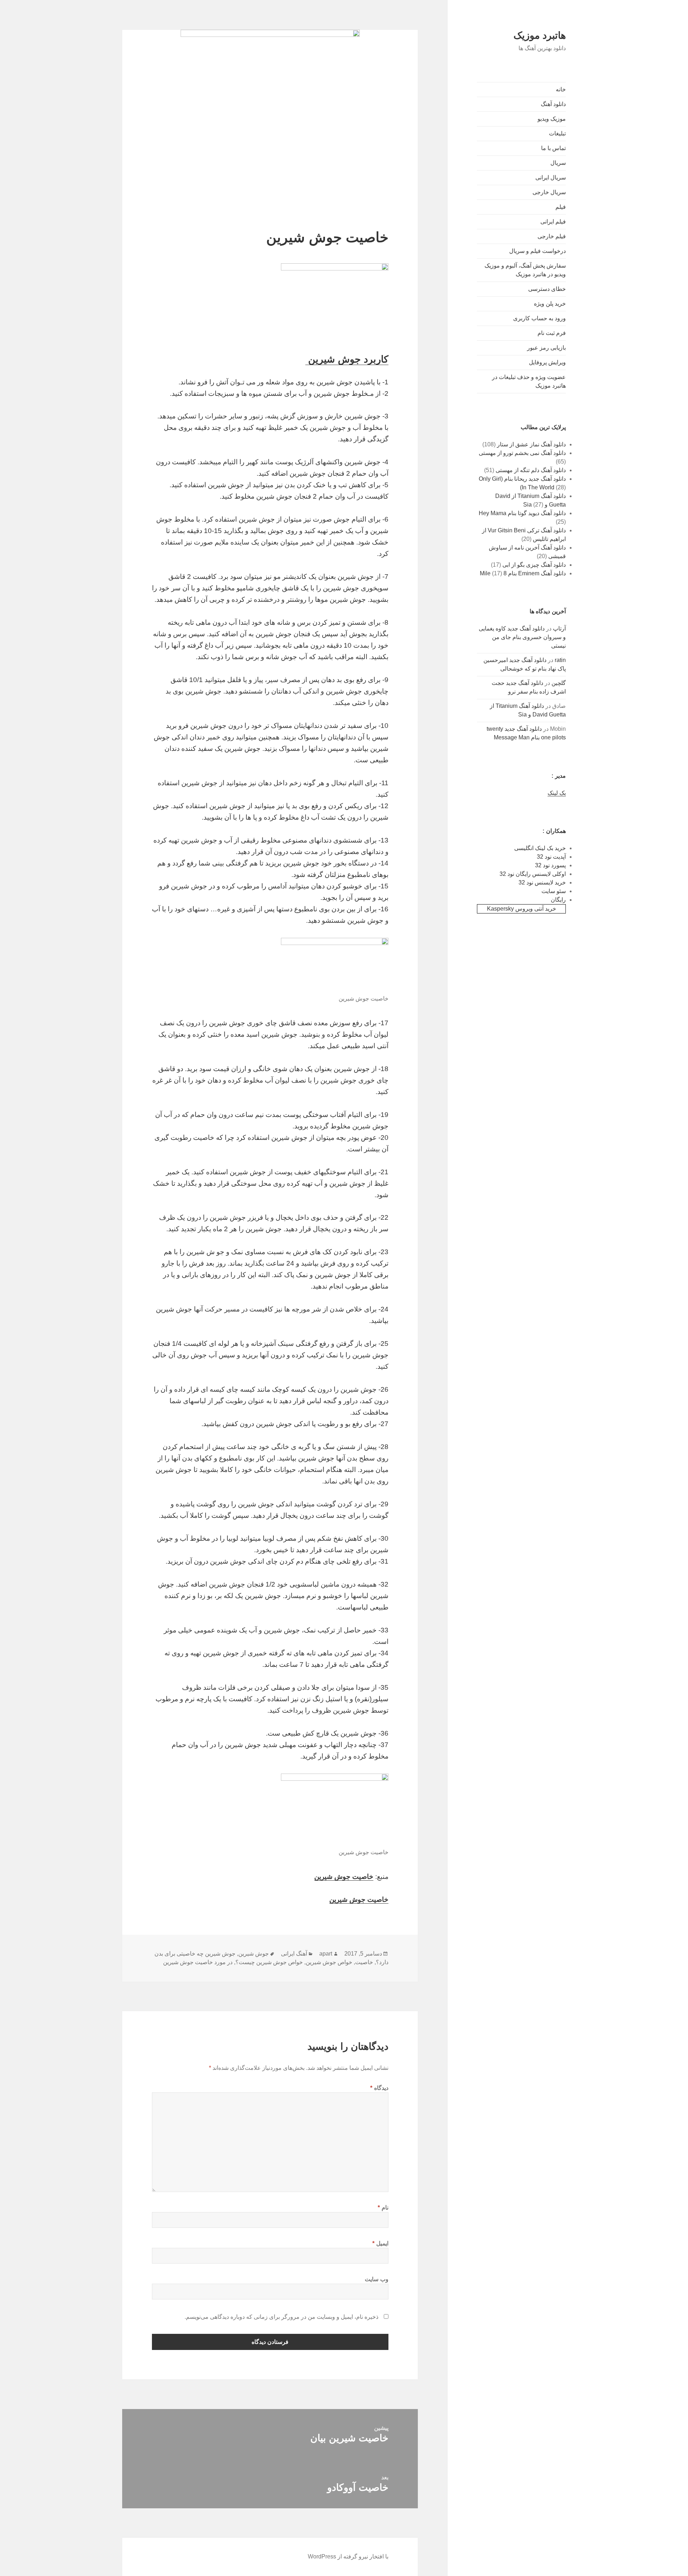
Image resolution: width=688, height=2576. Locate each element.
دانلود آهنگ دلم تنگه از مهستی (531, 470)
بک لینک (557, 793)
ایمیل (380, 2243)
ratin (560, 660)
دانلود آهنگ (553, 104)
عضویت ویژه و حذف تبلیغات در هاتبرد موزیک (529, 381)
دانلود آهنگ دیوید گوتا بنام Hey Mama (522, 513)
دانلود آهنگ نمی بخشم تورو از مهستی (522, 453)
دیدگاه (379, 2088)
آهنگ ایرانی (294, 1954)
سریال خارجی (549, 192)
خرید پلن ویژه (550, 304)
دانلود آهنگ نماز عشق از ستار (531, 444)
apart (326, 1954)
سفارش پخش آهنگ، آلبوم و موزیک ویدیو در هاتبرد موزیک (525, 270)
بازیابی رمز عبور (546, 348)
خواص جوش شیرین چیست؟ (269, 1962)
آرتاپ (559, 629)
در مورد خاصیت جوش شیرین (198, 1962)
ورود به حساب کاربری (539, 318)
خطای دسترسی (547, 289)
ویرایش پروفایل (547, 362)
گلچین (559, 683)
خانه (561, 89)
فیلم (561, 207)
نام (383, 2208)
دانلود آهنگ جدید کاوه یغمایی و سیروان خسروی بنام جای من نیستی (522, 637)
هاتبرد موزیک (540, 35)
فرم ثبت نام (552, 333)
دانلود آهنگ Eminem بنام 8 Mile (523, 573)
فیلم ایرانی (553, 222)
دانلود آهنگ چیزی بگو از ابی (534, 565)
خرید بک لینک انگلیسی (540, 848)
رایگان (558, 900)
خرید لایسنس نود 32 (542, 882)
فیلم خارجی (552, 236)
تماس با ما (553, 148)
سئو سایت (554, 891)
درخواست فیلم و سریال (537, 251)
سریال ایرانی (551, 178)
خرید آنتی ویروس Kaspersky (522, 909)
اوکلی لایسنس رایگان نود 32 (533, 874)
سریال (558, 163)
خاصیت (364, 1962)
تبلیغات (557, 133)
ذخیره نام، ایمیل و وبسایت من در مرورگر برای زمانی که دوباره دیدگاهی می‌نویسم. (281, 2317)
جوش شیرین (254, 1954)
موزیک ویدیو (552, 119)
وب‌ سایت (377, 2279)
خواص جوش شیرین (329, 1962)
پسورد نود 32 (550, 865)
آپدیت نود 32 (551, 857)
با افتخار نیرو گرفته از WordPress (348, 2556)
